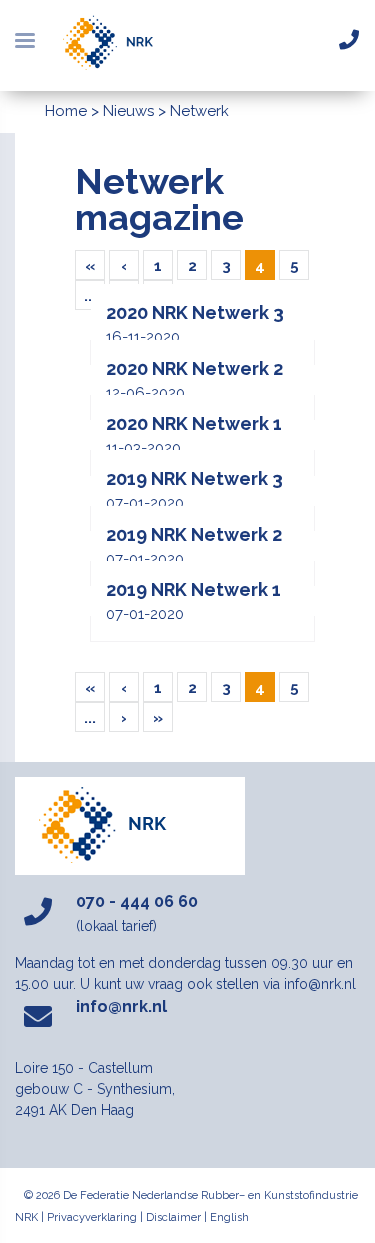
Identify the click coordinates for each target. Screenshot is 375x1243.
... (90, 296)
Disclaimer (173, 1217)
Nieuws (128, 111)
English (229, 1217)
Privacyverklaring (92, 1217)
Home (66, 111)
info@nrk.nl (121, 1006)
